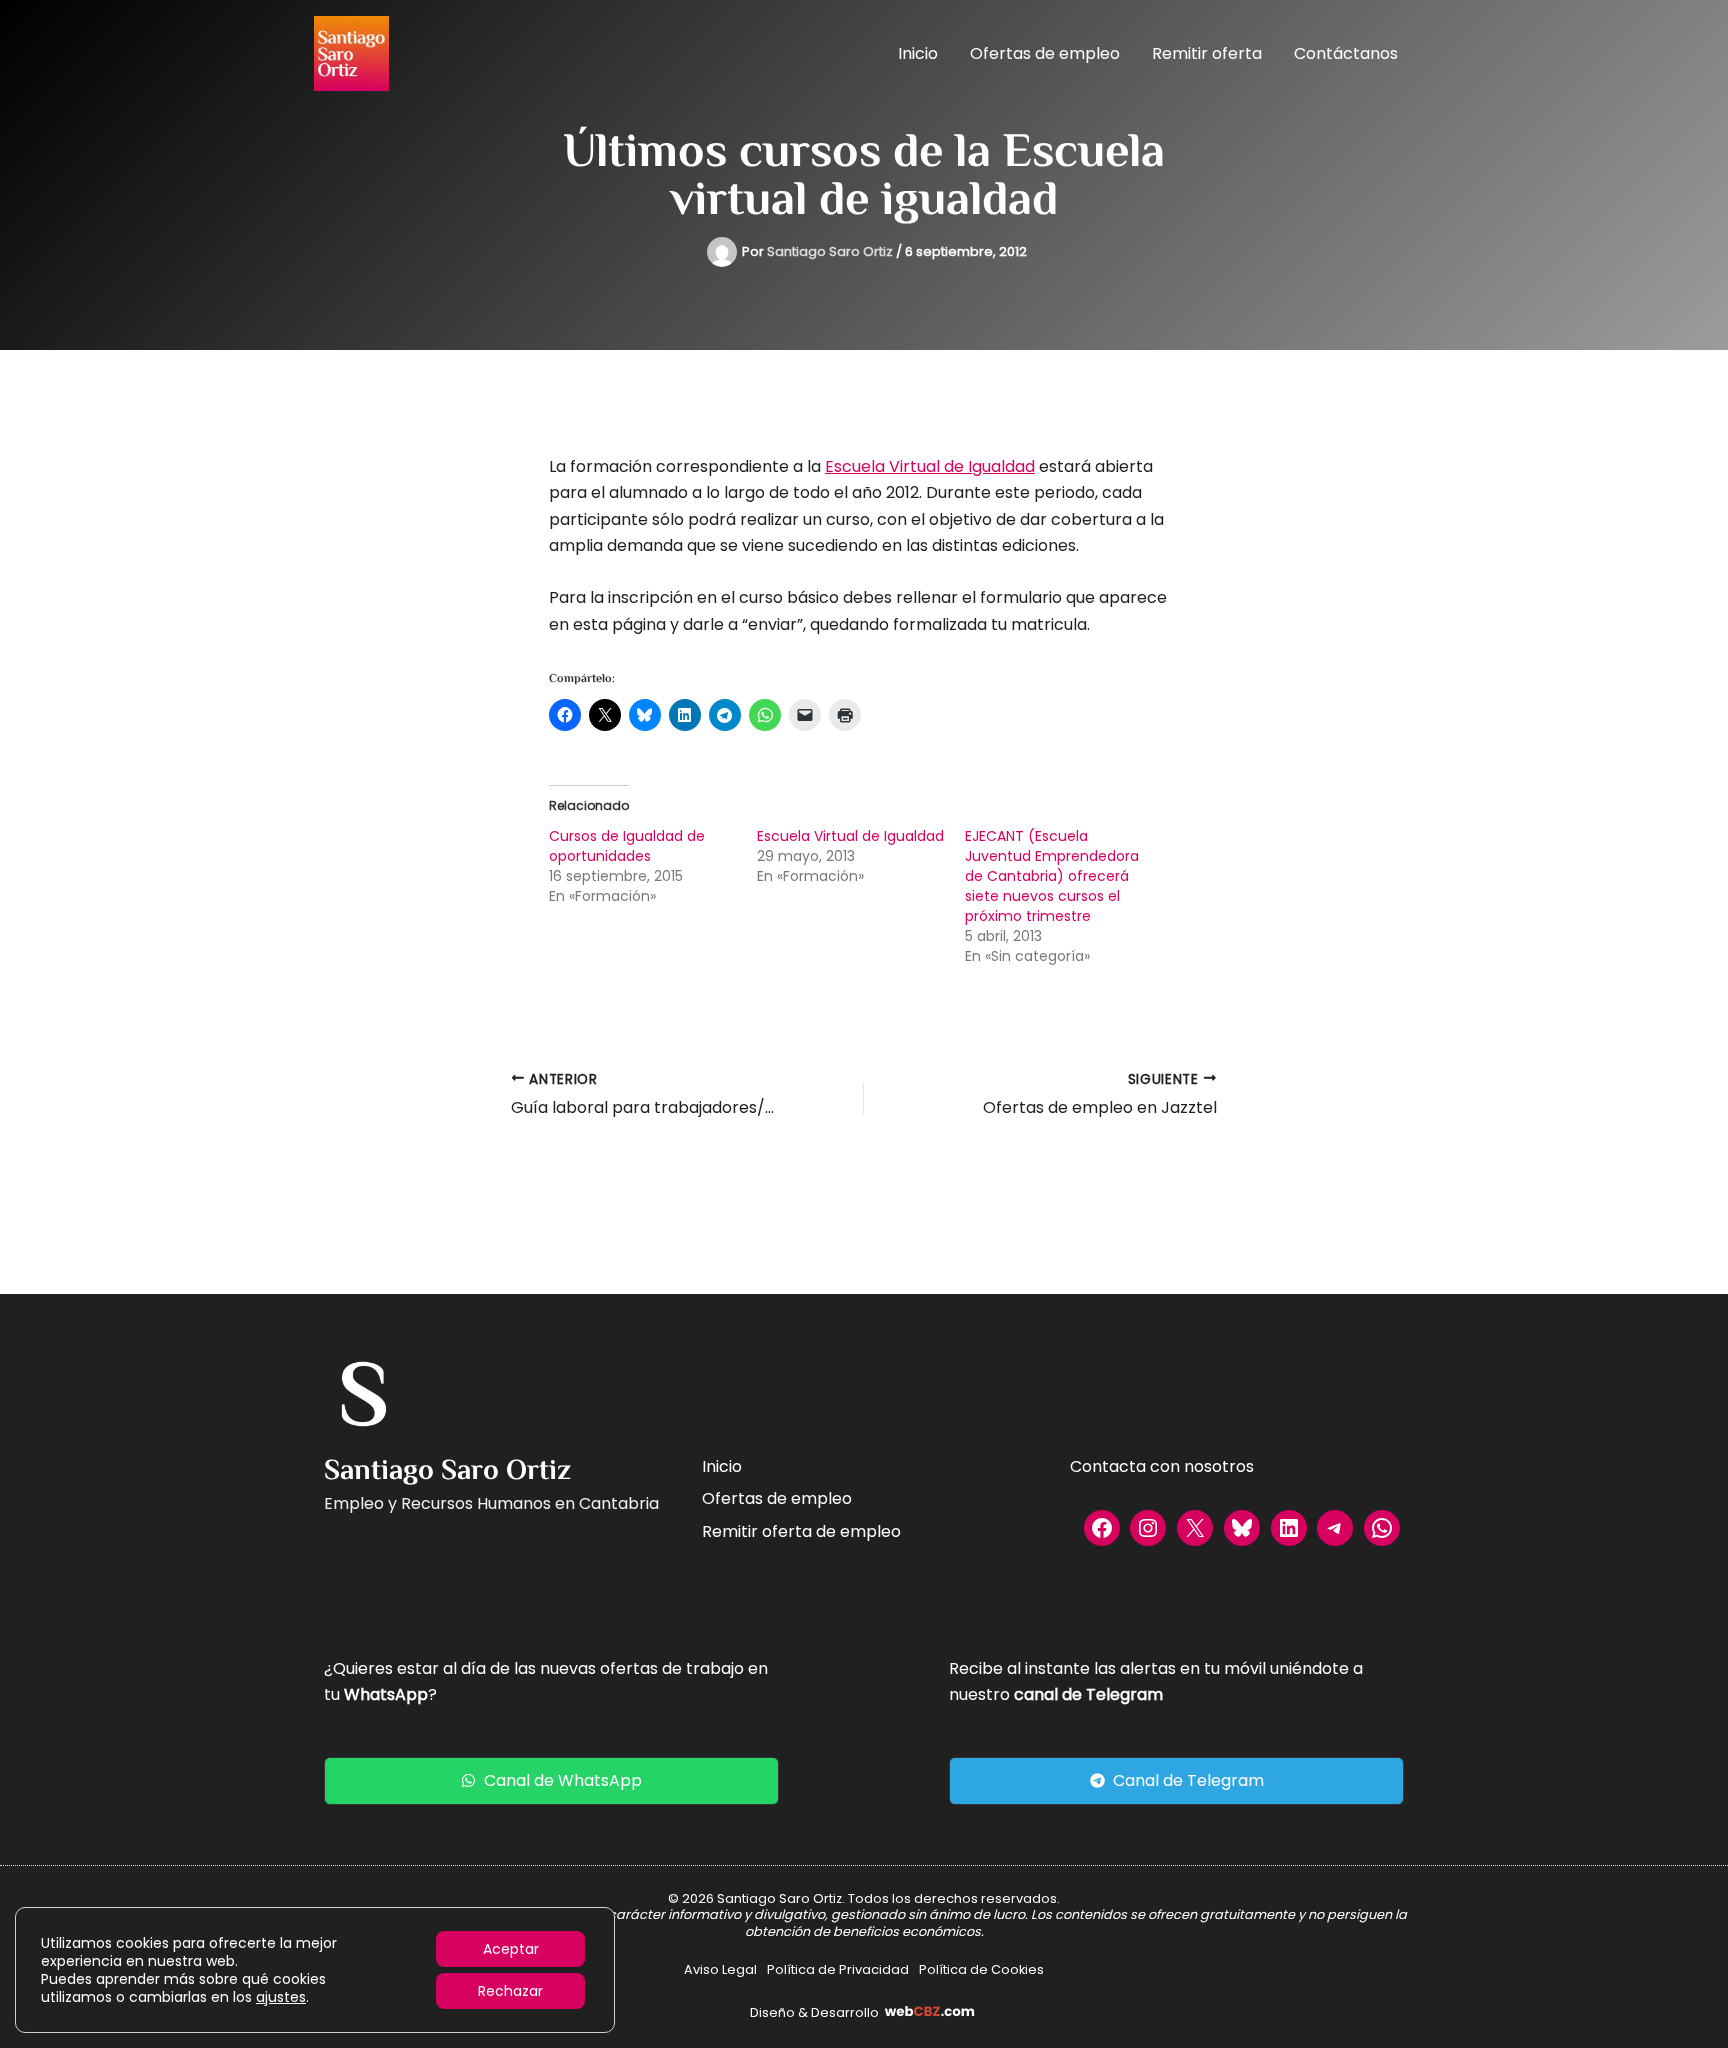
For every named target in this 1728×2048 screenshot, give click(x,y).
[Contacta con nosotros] (1162, 1467)
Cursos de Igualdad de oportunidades (627, 846)
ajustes (281, 1997)
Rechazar (510, 1991)
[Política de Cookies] (981, 1970)
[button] (551, 1781)
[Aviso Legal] (720, 1970)
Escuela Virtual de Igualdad (930, 466)
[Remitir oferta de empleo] (801, 1532)
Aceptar (511, 1949)
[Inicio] (722, 1467)
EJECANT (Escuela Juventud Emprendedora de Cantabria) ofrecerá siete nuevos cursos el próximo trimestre (1052, 876)
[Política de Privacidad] (838, 1970)
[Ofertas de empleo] (777, 1499)
